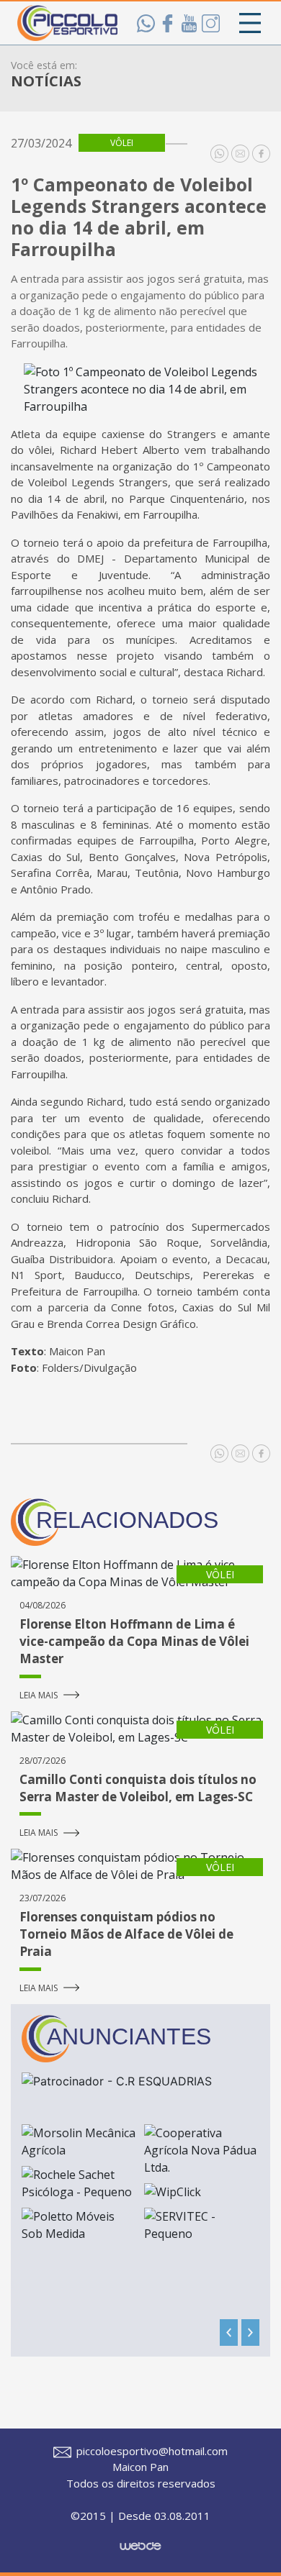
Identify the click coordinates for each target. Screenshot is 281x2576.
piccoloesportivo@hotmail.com (151, 2451)
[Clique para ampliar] (140, 389)
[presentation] (229, 2332)
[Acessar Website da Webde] (140, 2539)
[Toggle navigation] (250, 23)
